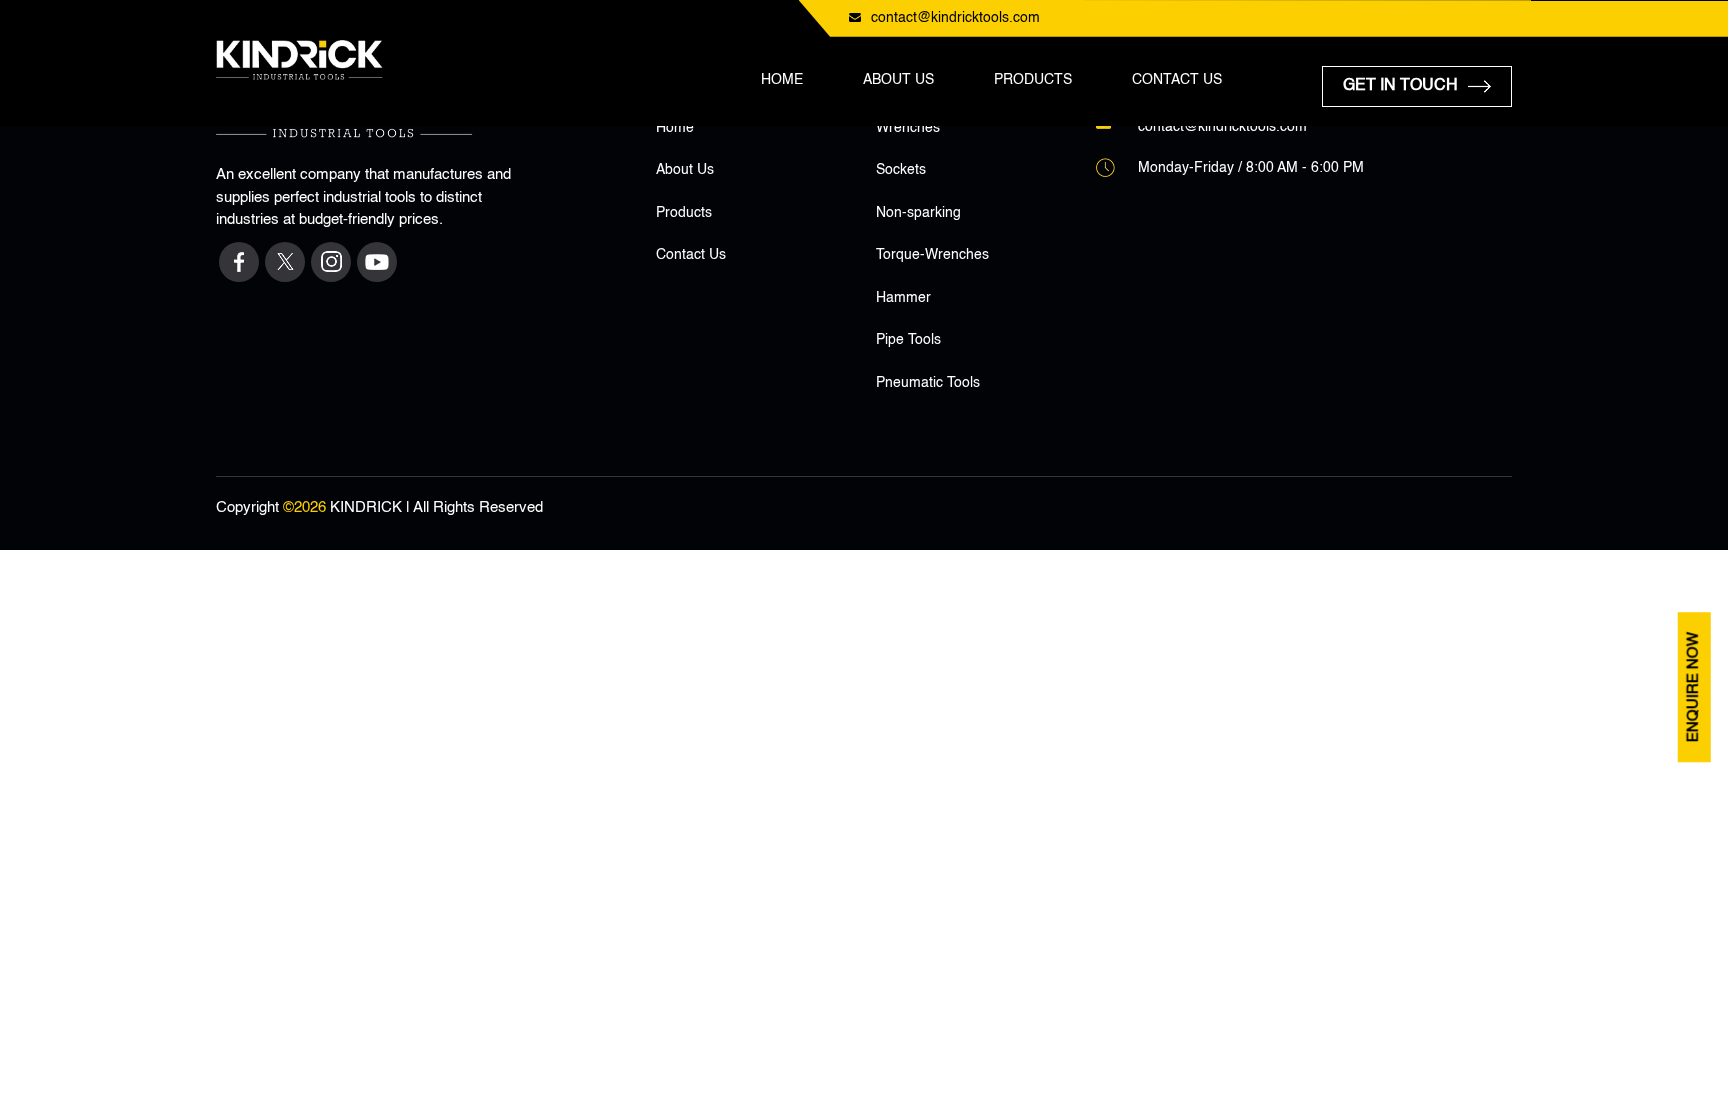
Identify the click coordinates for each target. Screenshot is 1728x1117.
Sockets (901, 170)
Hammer (903, 298)
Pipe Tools (908, 340)
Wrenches (908, 128)
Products (1033, 80)
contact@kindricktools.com (955, 18)
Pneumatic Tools (928, 383)
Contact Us (1177, 80)
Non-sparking (918, 213)
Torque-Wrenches (932, 255)
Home (782, 80)
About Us (898, 80)
